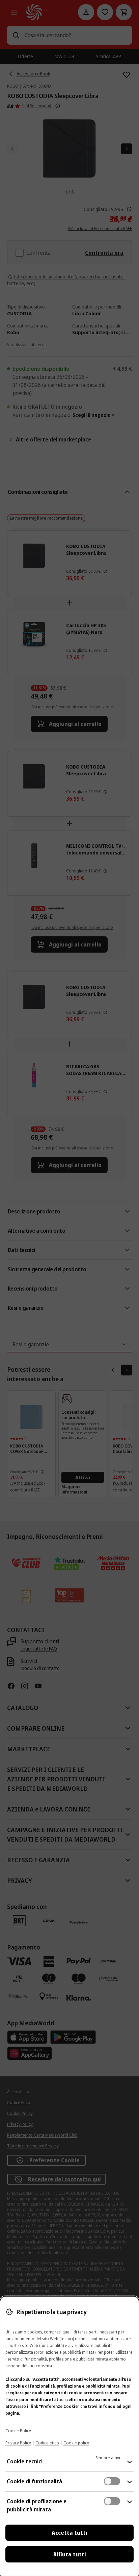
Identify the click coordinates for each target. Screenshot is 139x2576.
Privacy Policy (18, 2443)
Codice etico (47, 2443)
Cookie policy (76, 2443)
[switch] (112, 2481)
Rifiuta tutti (70, 2554)
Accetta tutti (69, 2533)
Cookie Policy (18, 2431)
